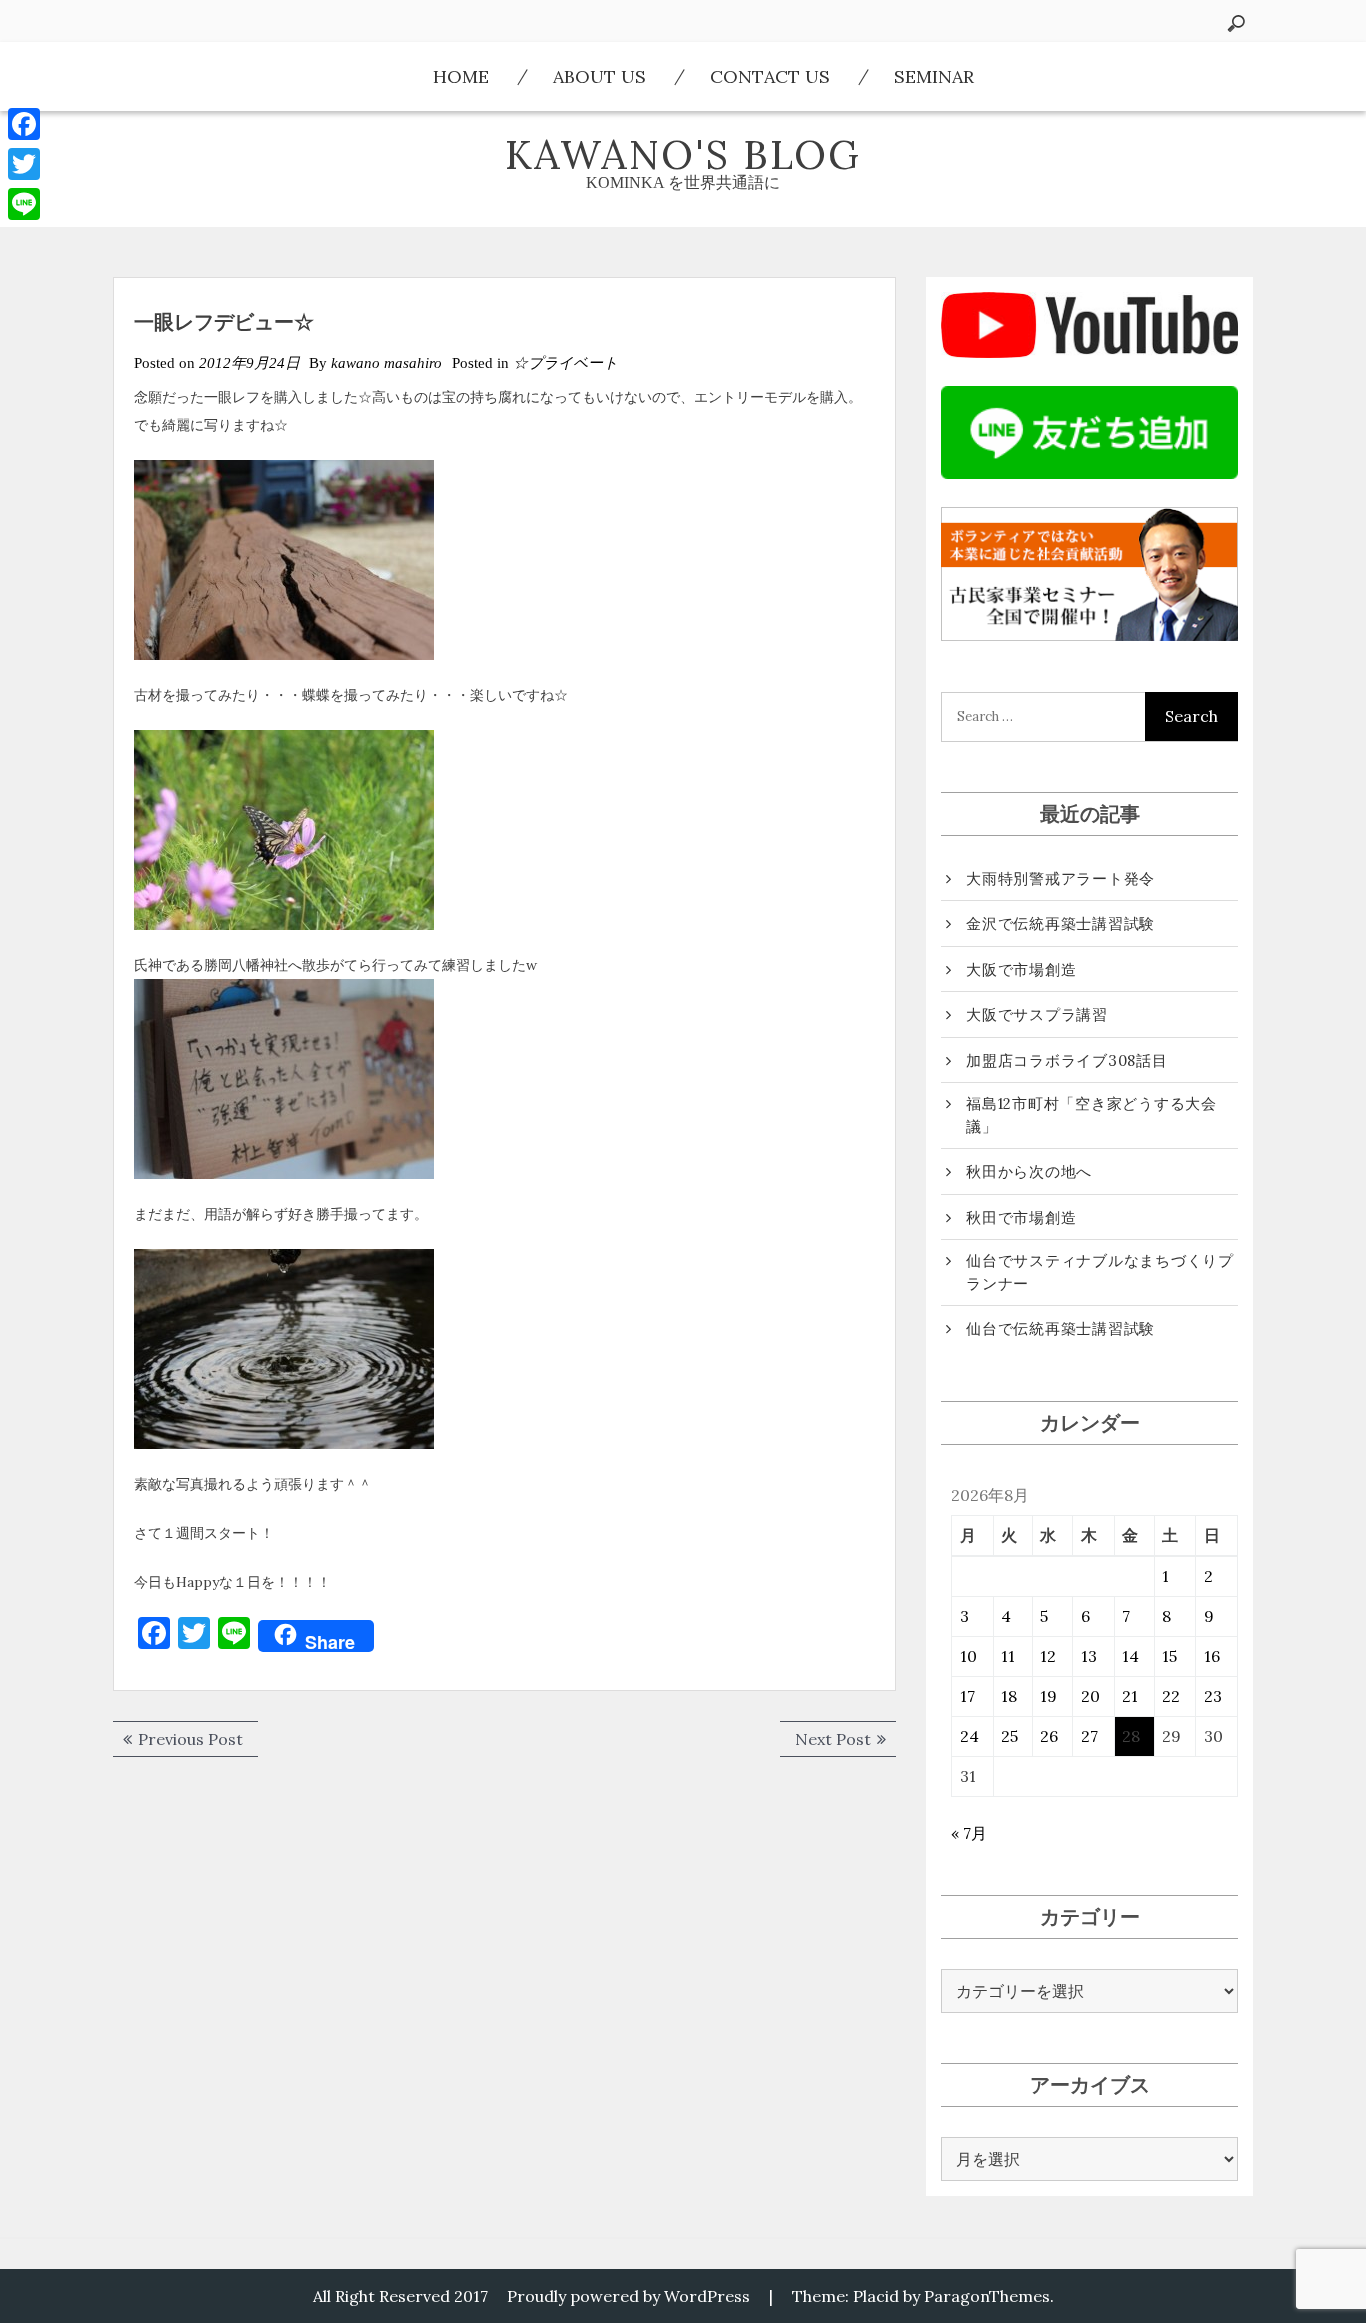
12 (1048, 1656)
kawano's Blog (683, 154)
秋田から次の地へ (1029, 1171)
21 (1130, 1696)
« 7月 (969, 1833)
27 (1089, 1736)
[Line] (24, 204)
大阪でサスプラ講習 (1037, 1014)
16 (1212, 1656)
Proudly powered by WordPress (628, 2296)
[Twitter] (24, 164)
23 (1213, 1696)
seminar (934, 76)
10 (968, 1656)
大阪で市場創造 (1021, 969)
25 (1009, 1736)
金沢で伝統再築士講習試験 (1060, 923)
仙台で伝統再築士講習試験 (1060, 1328)
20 (1090, 1696)
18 (1009, 1696)
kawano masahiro (386, 363)
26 (1049, 1736)
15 (1169, 1656)
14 (1130, 1656)
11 (1008, 1656)
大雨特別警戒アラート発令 (1060, 878)
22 (1171, 1696)
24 (969, 1736)
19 (1048, 1696)
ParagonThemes (987, 2296)
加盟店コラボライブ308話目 (1067, 1060)
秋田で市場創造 (1021, 1217)
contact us (770, 76)
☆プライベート (565, 363)
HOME (461, 76)
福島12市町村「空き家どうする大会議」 (1091, 1115)
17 (967, 1696)
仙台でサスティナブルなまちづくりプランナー (1100, 1272)
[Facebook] (24, 124)
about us (599, 76)
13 (1089, 1656)
